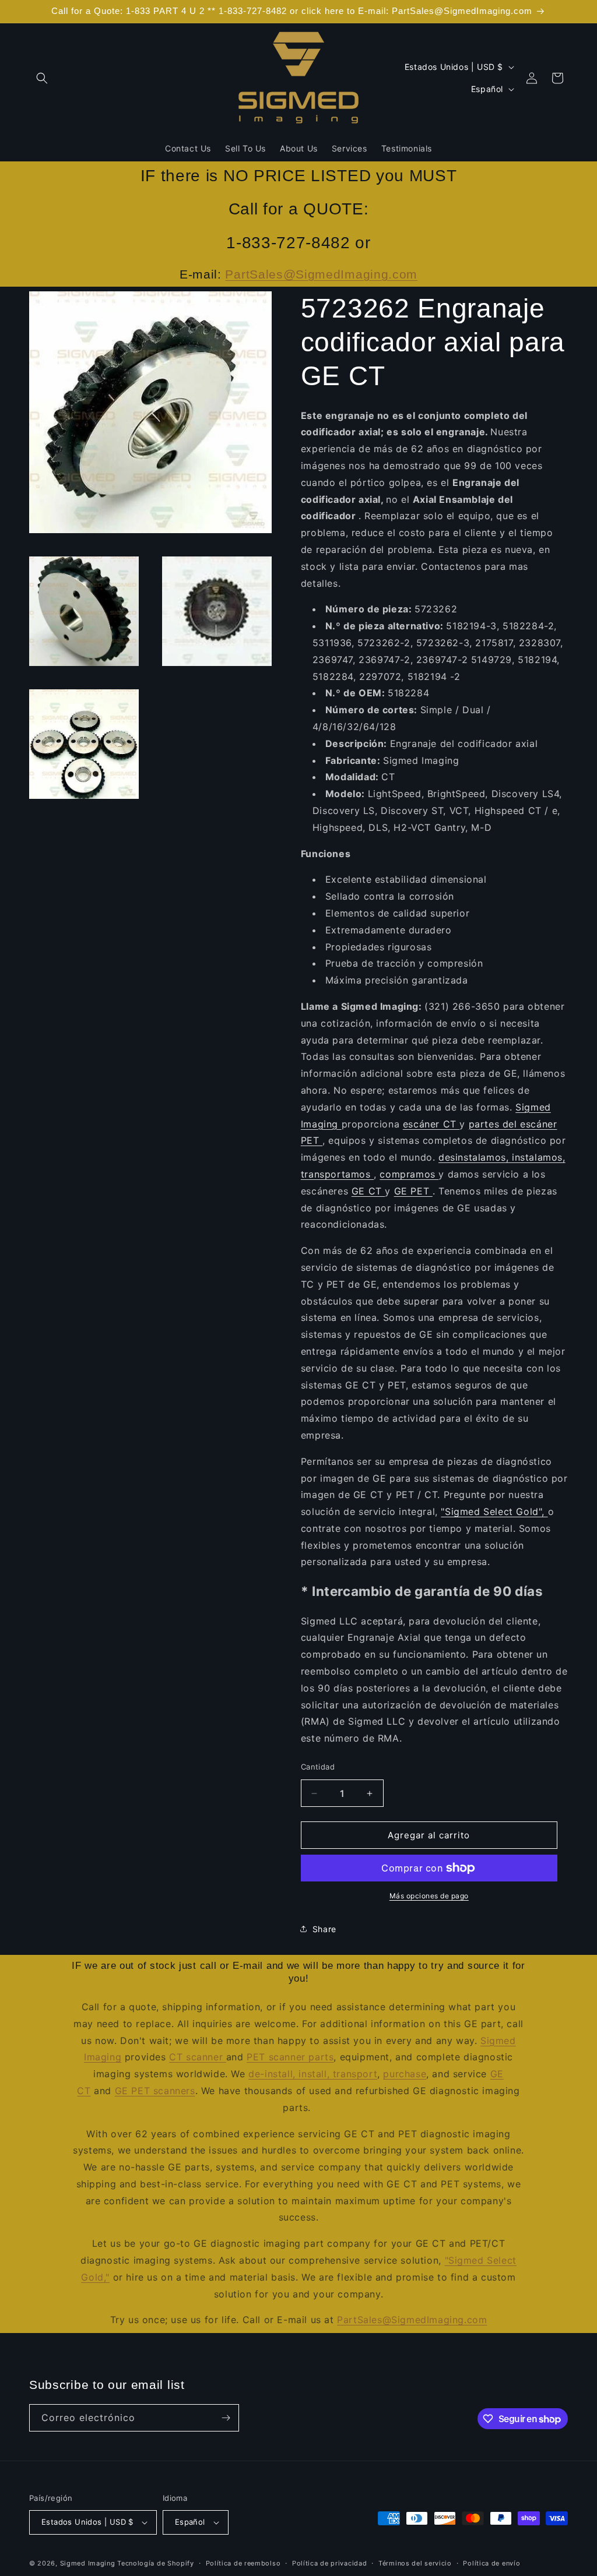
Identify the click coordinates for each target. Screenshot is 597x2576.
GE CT (368, 1191)
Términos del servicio (415, 2563)
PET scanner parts (290, 2057)
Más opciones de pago (429, 1896)
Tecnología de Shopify (156, 2563)
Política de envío (491, 2563)
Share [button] (324, 1929)
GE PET (413, 1191)
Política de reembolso (243, 2563)
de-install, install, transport (313, 2074)
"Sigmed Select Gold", (494, 1511)
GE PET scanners (155, 2091)
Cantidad (318, 1767)
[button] (42, 78)
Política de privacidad (329, 2563)
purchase (405, 2074)
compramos (409, 1174)
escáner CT (431, 1124)
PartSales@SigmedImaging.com (321, 274)
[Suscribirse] (226, 2418)
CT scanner (198, 2057)
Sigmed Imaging (88, 2563)
